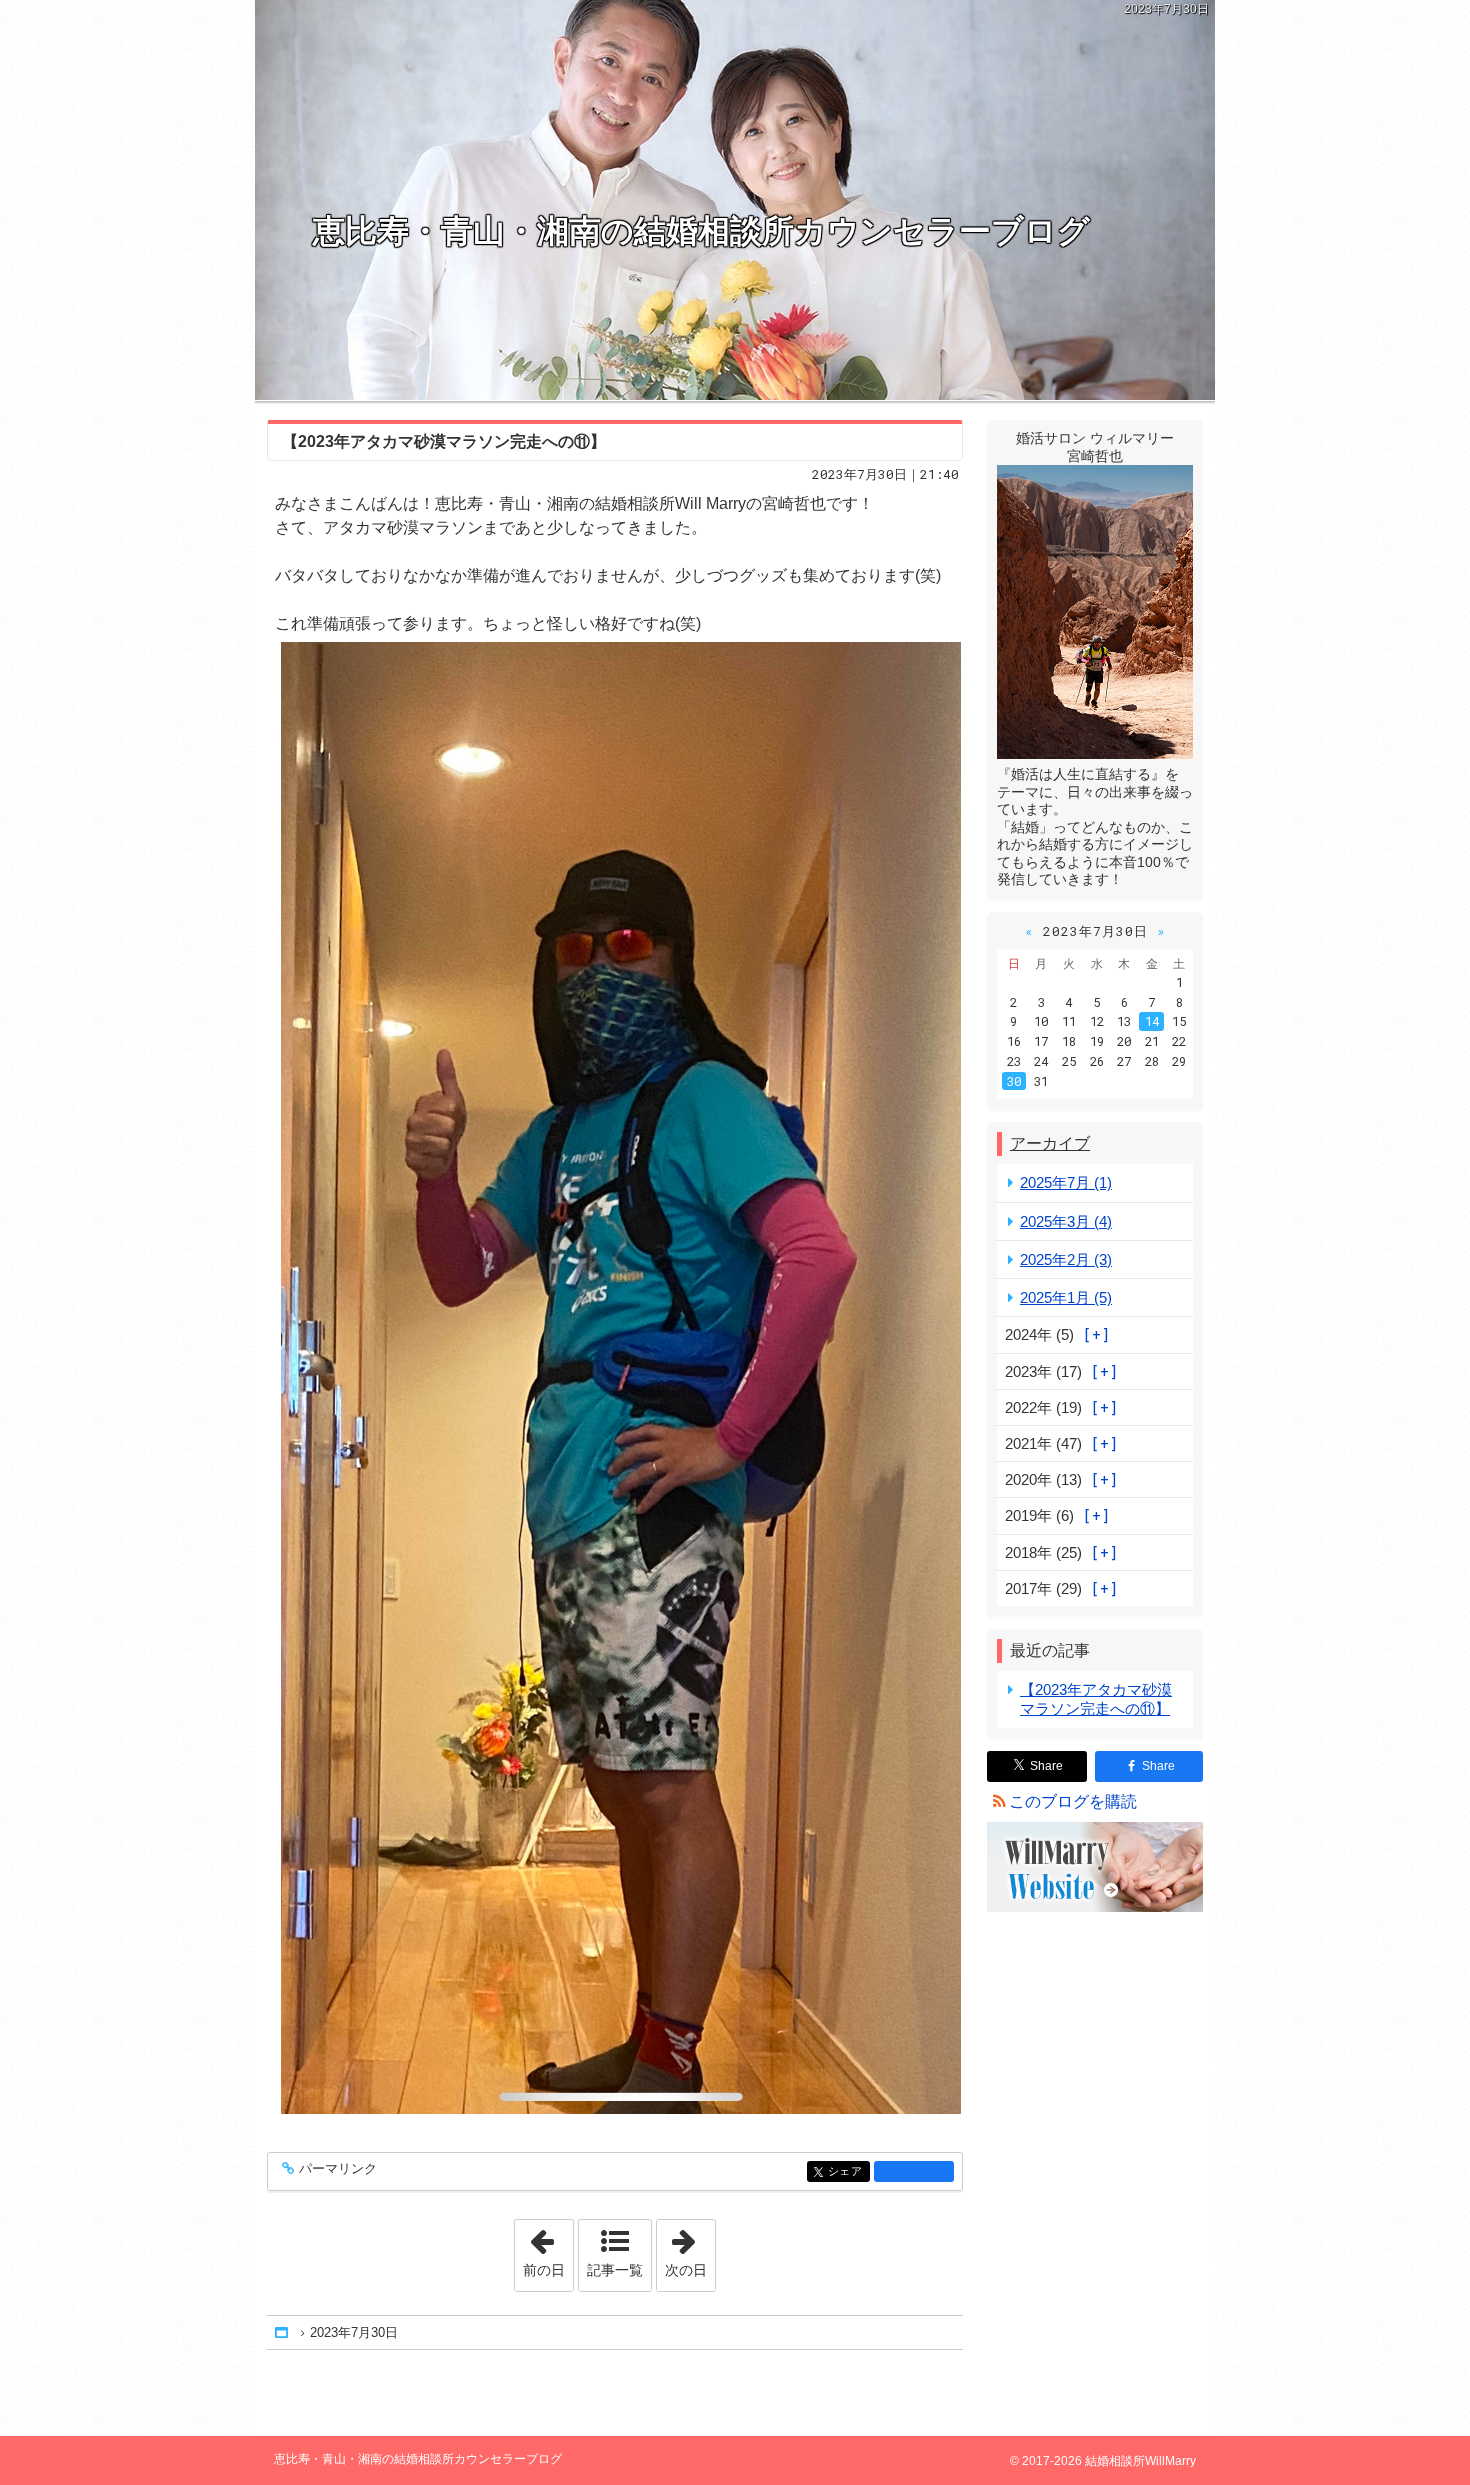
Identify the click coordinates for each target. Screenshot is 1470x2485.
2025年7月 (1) (1066, 1182)
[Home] (283, 2332)
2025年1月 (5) (1066, 1297)
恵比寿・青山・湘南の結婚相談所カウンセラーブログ (701, 231)
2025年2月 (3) (1066, 1259)
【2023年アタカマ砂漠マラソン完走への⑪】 (444, 441)
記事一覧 (615, 2270)
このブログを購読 (1073, 1801)
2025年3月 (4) (1066, 1221)
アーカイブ (1050, 1143)
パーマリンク (338, 2169)
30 (1014, 1081)
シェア (849, 2171)
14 (1152, 1021)
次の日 (690, 2249)
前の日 (548, 2249)
